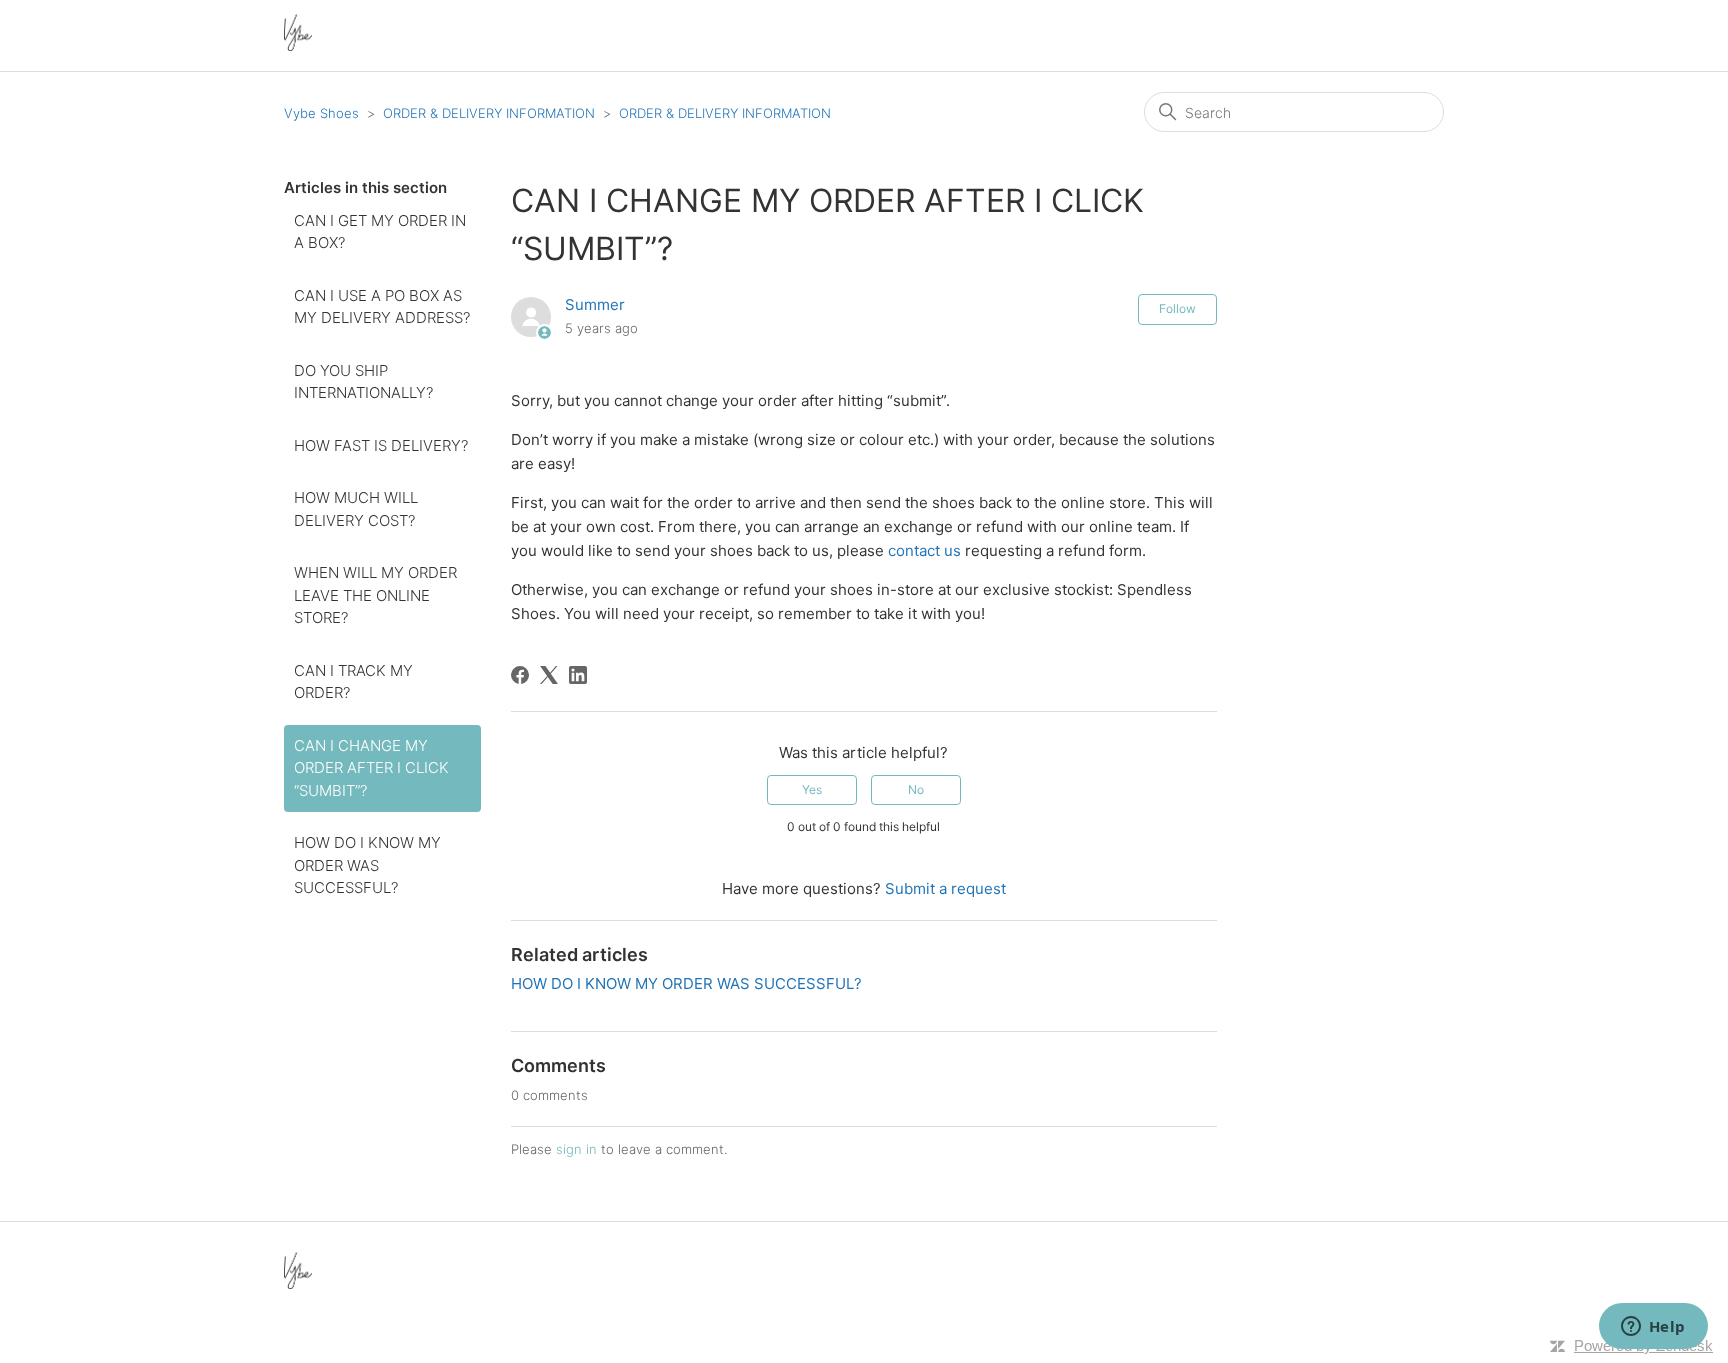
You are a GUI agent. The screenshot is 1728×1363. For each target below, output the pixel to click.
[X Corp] (549, 675)
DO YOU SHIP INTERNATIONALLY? (363, 382)
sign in (576, 1149)
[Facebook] (520, 675)
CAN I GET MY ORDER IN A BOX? (380, 232)
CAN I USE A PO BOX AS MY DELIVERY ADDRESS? (382, 307)
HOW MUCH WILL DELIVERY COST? (356, 509)
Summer (595, 304)
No (916, 789)
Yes (812, 789)
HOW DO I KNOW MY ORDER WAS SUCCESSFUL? (367, 865)
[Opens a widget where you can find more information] (1653, 1328)
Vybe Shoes (321, 113)
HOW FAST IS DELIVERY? (381, 445)
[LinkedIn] (578, 675)
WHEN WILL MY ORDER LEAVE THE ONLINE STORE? (375, 595)
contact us (924, 550)
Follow (1177, 308)
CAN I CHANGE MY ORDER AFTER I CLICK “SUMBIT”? (371, 768)
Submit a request (945, 888)
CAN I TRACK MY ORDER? (353, 682)
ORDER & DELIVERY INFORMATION (489, 113)
